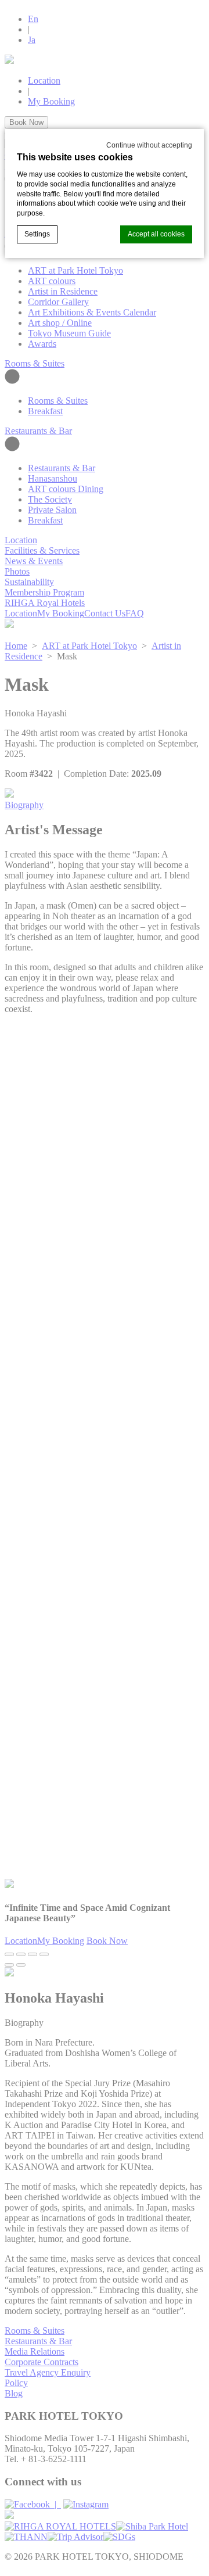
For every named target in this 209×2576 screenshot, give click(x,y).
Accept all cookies (156, 234)
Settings (37, 234)
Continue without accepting (149, 145)
